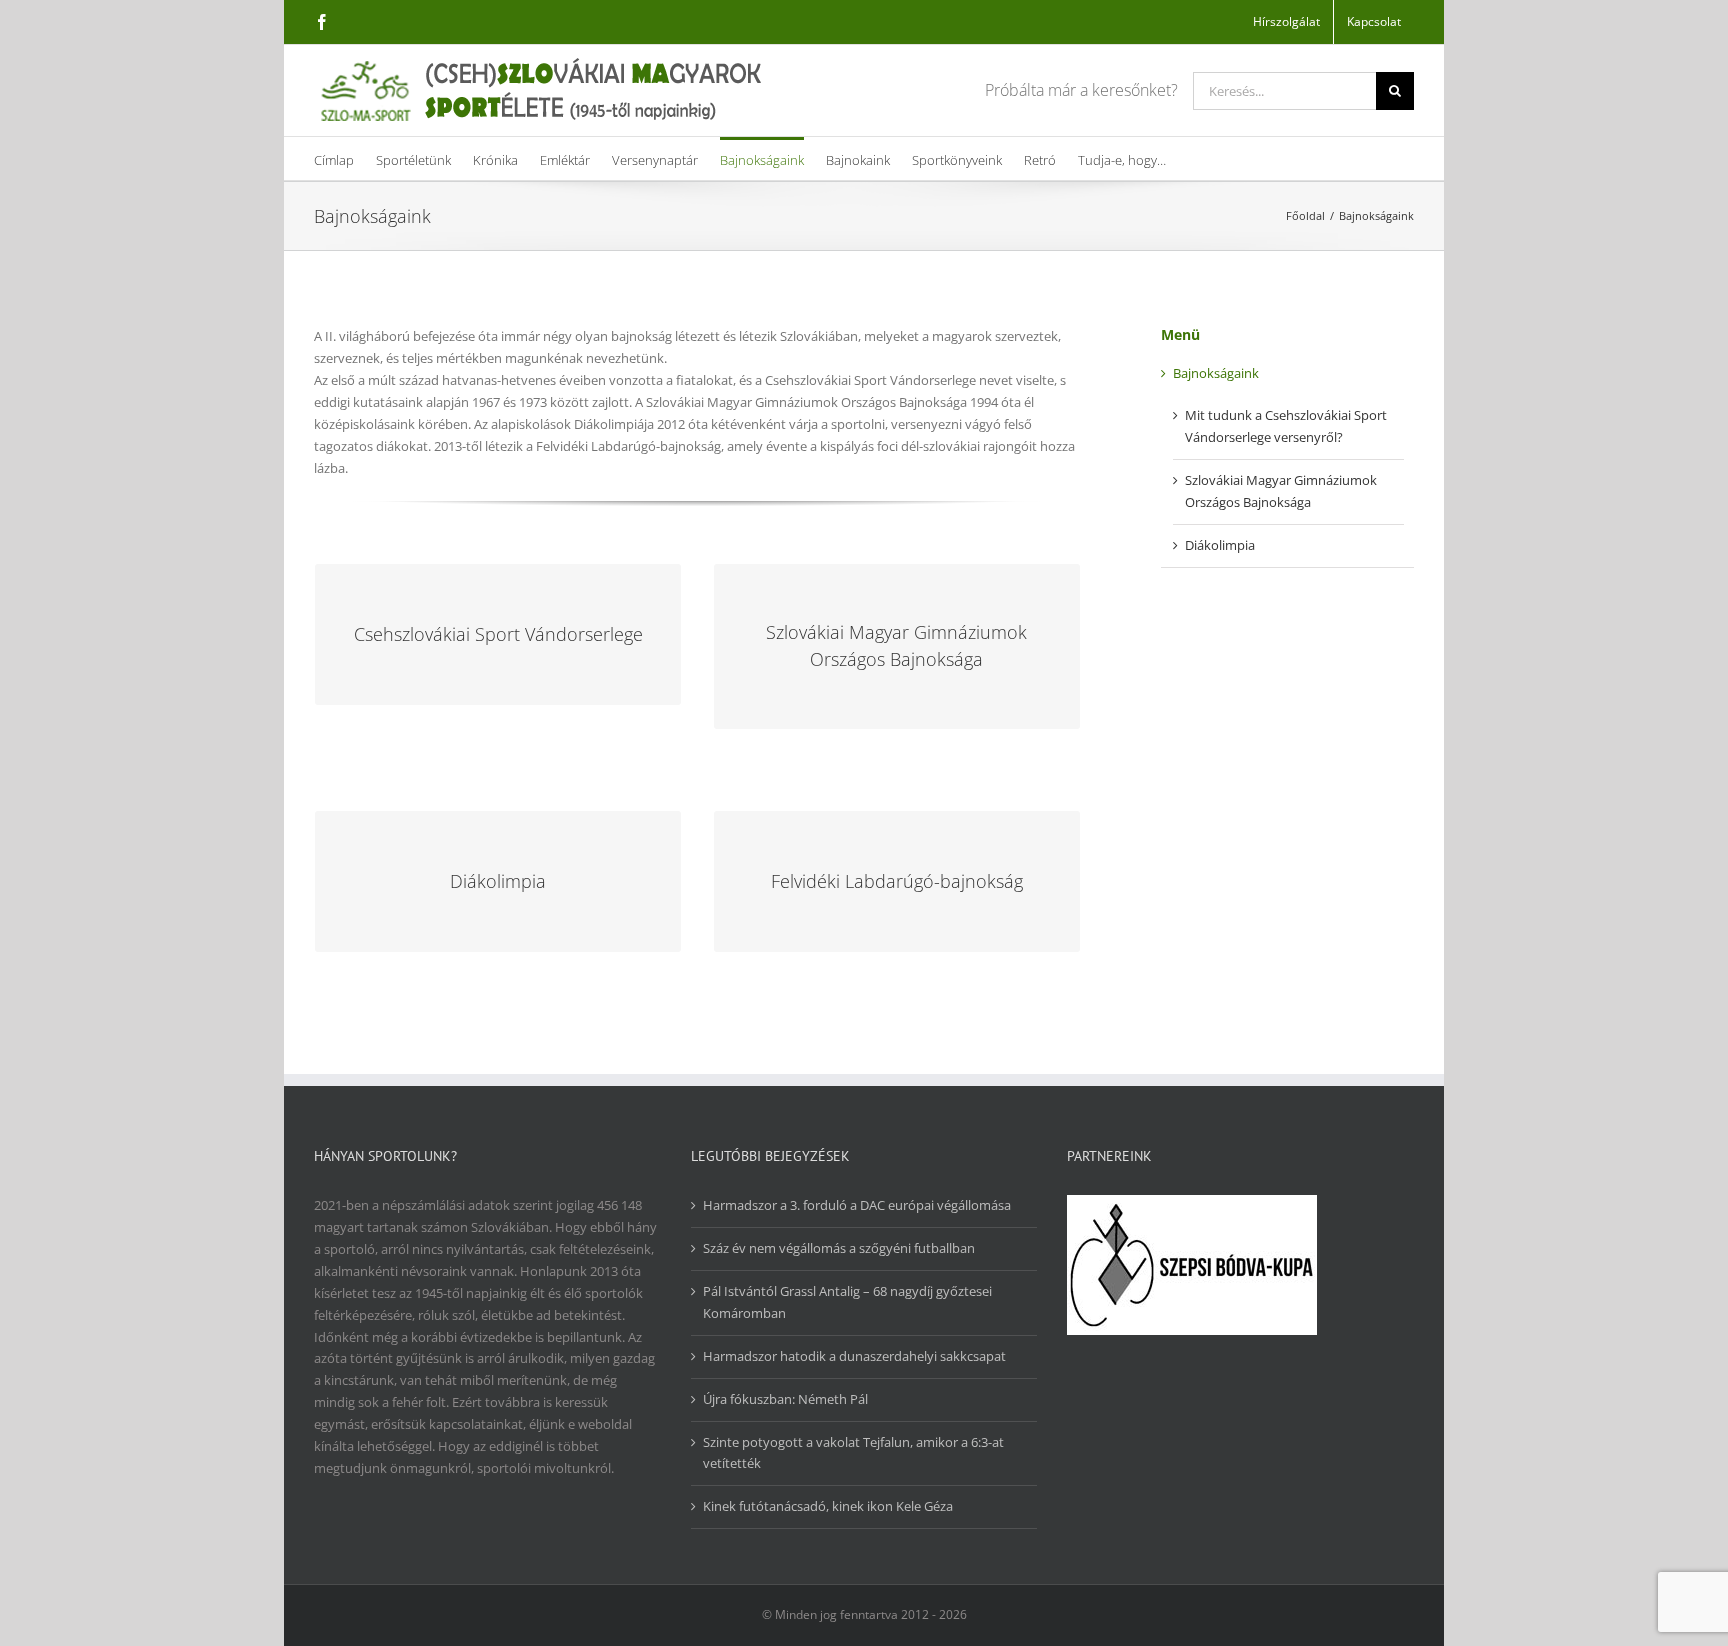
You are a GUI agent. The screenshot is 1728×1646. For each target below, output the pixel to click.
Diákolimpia (1220, 545)
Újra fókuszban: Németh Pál (785, 1399)
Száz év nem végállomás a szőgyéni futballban (839, 1248)
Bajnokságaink (1216, 373)
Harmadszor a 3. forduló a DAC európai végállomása (857, 1205)
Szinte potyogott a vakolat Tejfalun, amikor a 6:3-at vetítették (853, 1453)
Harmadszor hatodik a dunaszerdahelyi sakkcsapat (854, 1356)
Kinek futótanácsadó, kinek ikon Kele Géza (828, 1506)
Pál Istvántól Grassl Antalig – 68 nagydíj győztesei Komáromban (847, 1302)
